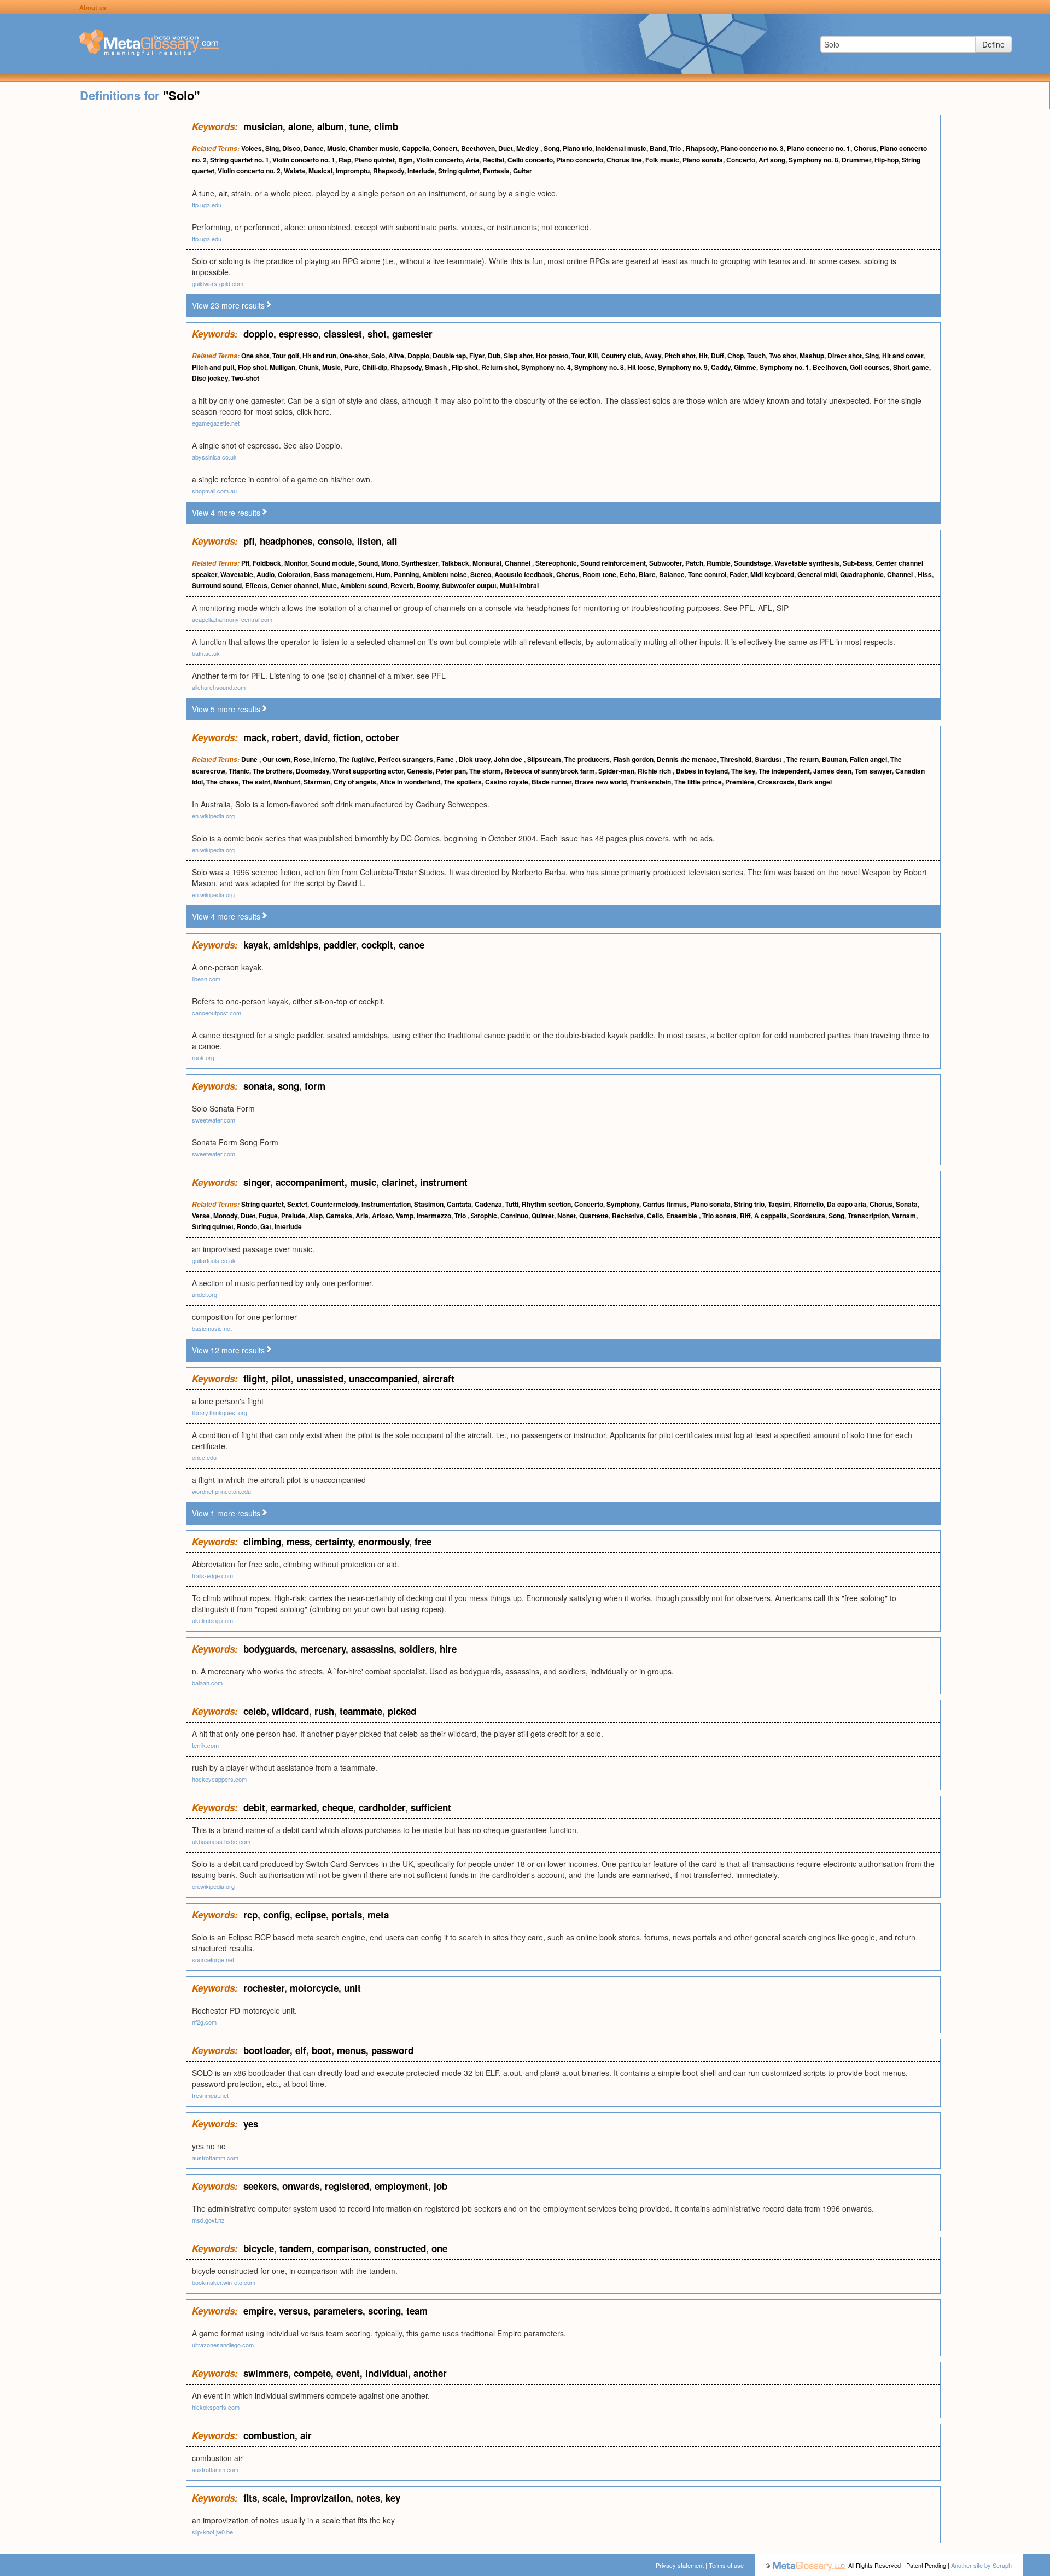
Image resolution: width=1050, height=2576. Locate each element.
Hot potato (552, 356)
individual (387, 2373)
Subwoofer (666, 563)
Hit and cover (903, 356)
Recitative (628, 1216)
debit (254, 1807)
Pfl (245, 563)
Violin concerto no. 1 (304, 160)
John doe (509, 759)
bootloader (267, 2050)
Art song (772, 160)
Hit (703, 356)
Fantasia (496, 171)
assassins (372, 1649)
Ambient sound (364, 585)
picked (402, 1711)
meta (378, 1915)
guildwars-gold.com (218, 283)
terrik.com (205, 1745)
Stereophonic (556, 563)
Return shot (500, 367)
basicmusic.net (212, 1328)
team (417, 2311)
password (392, 2050)
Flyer (477, 356)
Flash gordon (633, 759)
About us (93, 7)
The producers (587, 759)
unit (352, 1988)
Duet (506, 148)
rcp (250, 1915)
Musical (320, 171)
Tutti (512, 1204)
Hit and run (319, 356)
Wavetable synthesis (807, 563)
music (363, 1182)
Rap (345, 160)
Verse (201, 1216)
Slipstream (544, 759)
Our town (276, 759)
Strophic (484, 1216)
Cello (655, 1216)
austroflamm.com (215, 2158)
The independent (784, 771)
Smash (437, 367)
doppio (258, 334)
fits (250, 2498)
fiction (347, 737)
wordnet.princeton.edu (221, 1491)
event (348, 2373)
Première (740, 782)
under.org (205, 1294)
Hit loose (641, 367)
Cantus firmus (665, 1204)
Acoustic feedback (524, 574)
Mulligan (282, 367)
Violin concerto (439, 160)
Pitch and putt (213, 367)
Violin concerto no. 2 (249, 171)
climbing (262, 1542)
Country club (621, 356)
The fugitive (357, 759)
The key (743, 771)
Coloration (294, 574)
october (383, 737)
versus (293, 2311)
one (439, 2248)
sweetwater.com (214, 1120)
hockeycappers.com (219, 1779)
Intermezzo (434, 1216)
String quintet (459, 171)
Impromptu (353, 171)
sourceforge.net (213, 1959)
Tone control (707, 574)
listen (369, 541)
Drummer (856, 160)
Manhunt (287, 782)
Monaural (487, 563)
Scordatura (808, 1216)
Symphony (623, 1204)
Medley (528, 148)
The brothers (273, 771)
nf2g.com (204, 2022)
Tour (578, 356)
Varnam (904, 1216)
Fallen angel (868, 759)
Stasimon (429, 1204)
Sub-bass (857, 563)
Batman (834, 759)
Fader (738, 574)
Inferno (324, 759)
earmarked (294, 1807)
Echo (628, 574)
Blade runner (552, 782)
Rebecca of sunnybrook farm (550, 771)
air (306, 2435)
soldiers (417, 1649)
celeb (255, 1711)
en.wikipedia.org (213, 816)
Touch (756, 356)
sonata (258, 1086)
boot (322, 2050)
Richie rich (655, 771)
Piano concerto (580, 160)
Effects (256, 585)
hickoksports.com (216, 2407)
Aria (472, 160)
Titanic (239, 771)
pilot (281, 1379)
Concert (445, 148)
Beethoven (478, 148)
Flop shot (252, 367)
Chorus (865, 148)
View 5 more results (226, 709)
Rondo (247, 1226)
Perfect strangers (406, 759)
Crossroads (776, 782)
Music (336, 148)
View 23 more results (228, 305)
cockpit (377, 945)
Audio (266, 574)
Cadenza (488, 1204)
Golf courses (870, 367)
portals (347, 1915)
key (393, 2498)
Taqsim (779, 1204)
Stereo (481, 574)
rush (324, 1711)
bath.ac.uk (206, 653)
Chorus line (624, 160)
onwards (301, 2186)
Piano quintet (375, 160)
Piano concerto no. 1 (819, 148)
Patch (694, 563)
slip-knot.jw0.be (212, 2532)
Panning (406, 574)
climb (386, 126)
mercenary (323, 1649)
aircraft (439, 1379)
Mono (390, 563)
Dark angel (815, 782)
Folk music (662, 160)
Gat (266, 1226)
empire (258, 2311)
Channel (518, 563)
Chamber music (374, 148)
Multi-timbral (519, 585)
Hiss (925, 574)
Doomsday (313, 771)
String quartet (262, 1204)
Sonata (907, 1204)
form (315, 1086)
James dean (832, 771)
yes (251, 2124)
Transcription (868, 1216)
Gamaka (339, 1216)
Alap (316, 1216)
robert (285, 737)
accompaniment (310, 1182)
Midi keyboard (772, 574)
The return (803, 759)
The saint (256, 782)
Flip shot (465, 367)
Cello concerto (530, 160)
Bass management (343, 574)
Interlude (421, 171)
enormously (384, 1542)
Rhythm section (546, 1204)
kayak (256, 945)
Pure (351, 367)
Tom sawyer (873, 771)
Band (658, 148)
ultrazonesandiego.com (223, 2345)
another (430, 2373)
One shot (255, 356)
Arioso (382, 1216)
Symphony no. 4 (546, 367)
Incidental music (621, 148)
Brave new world (601, 782)
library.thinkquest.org (220, 1412)
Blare (647, 574)
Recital (493, 160)
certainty (334, 1542)
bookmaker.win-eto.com (224, 2282)
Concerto (741, 160)
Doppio (418, 356)
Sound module (333, 563)
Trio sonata (719, 1216)
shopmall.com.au (214, 491)
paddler (340, 945)
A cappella (771, 1216)
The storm (485, 771)
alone (300, 126)
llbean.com (206, 979)
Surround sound (217, 585)
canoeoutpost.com (217, 1013)
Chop (736, 356)
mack (255, 737)
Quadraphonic (862, 574)
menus (351, 2050)
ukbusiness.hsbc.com (221, 1841)
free (423, 1542)
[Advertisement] (93, 279)
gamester (412, 334)
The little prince (698, 782)
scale (274, 2498)
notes (368, 2498)
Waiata (294, 171)
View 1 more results (226, 1513)
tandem (296, 2248)
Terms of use (726, 2565)
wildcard (290, 1711)
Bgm (406, 160)
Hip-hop (886, 160)
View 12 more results (228, 1350)
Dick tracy (475, 759)
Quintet (543, 1216)
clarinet (398, 1182)
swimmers (266, 2373)
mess (298, 1542)
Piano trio (577, 148)
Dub (494, 356)
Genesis (420, 771)
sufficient (431, 1807)
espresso (299, 334)
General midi (817, 574)
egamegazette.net (216, 423)
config (276, 1915)
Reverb (402, 585)
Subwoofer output (469, 585)
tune (359, 126)
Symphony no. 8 (813, 160)
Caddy (721, 367)
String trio (749, 1204)
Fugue (268, 1216)
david (316, 737)
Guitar (523, 171)
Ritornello (809, 1204)
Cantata (459, 1204)
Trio (676, 148)
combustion (269, 2435)
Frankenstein (651, 782)
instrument (444, 1182)
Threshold (736, 759)
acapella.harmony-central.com (232, 619)
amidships (296, 945)
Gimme (745, 367)
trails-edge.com (212, 1575)
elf (301, 2050)
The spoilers (463, 782)
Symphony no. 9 (683, 367)
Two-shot (245, 378)
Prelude (293, 1216)
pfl (249, 541)
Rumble (719, 563)
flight (255, 1379)
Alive (396, 356)
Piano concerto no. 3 (752, 148)
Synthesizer (420, 563)
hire (448, 1649)
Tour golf (286, 356)
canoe (412, 945)
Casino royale (507, 782)
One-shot (354, 356)
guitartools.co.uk (214, 1260)
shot (377, 334)
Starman (317, 782)
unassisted (320, 1379)
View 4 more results (226, 513)
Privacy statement (680, 2565)
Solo (378, 356)
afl (392, 541)
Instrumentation (386, 1204)
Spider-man (616, 771)
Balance (672, 574)
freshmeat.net (210, 2095)
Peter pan (451, 771)
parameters (338, 2311)
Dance (314, 148)
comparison (343, 2248)
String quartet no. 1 (240, 160)
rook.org (203, 1057)
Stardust (769, 759)
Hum (383, 574)
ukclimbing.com (212, 1620)
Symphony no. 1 (784, 367)
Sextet (297, 1204)
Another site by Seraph (981, 2565)
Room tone (599, 574)
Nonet (567, 1216)
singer (257, 1182)
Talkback (455, 563)
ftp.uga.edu (207, 205)
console (335, 541)
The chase (222, 782)
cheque (338, 1807)
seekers (260, 2186)
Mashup (812, 356)
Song (552, 148)
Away (653, 356)
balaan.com (207, 1683)
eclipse (311, 1915)
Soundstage (752, 563)
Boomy (428, 585)
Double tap (449, 356)
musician (263, 126)
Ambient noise (445, 574)
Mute (329, 585)
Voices (252, 148)
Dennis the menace (687, 759)
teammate (361, 1711)
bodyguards (269, 1649)
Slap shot (518, 356)
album (331, 126)
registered (347, 2186)
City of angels (355, 782)
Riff (745, 1216)
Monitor (296, 563)
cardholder (382, 1807)
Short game (911, 367)
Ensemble (682, 1216)
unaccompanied (383, 1379)
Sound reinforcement (613, 563)
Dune (250, 759)
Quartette (594, 1216)
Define (993, 44)
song (288, 1086)
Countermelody (334, 1204)
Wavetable (237, 574)
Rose (302, 759)
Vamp (405, 1216)
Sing (272, 148)
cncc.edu (204, 1457)
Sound (368, 563)
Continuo (514, 1216)
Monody (225, 1216)
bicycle (259, 2248)
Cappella (416, 148)
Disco (291, 148)
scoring (384, 2311)
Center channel (294, 585)
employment (401, 2186)
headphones (286, 541)
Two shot (783, 356)
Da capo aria (847, 1204)
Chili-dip (375, 367)
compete (312, 2373)
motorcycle (314, 1988)
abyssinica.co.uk (214, 457)
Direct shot (845, 356)
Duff (717, 356)
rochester (264, 1988)
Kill (593, 356)
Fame (446, 759)
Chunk (309, 367)
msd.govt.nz (208, 2220)
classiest (343, 334)
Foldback (267, 563)
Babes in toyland (702, 771)
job (441, 2186)
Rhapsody (701, 148)
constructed (400, 2248)
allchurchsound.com (219, 687)
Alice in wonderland (410, 782)
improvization (320, 2498)
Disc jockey (210, 378)
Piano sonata (703, 160)
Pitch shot (680, 356)
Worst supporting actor (368, 771)
